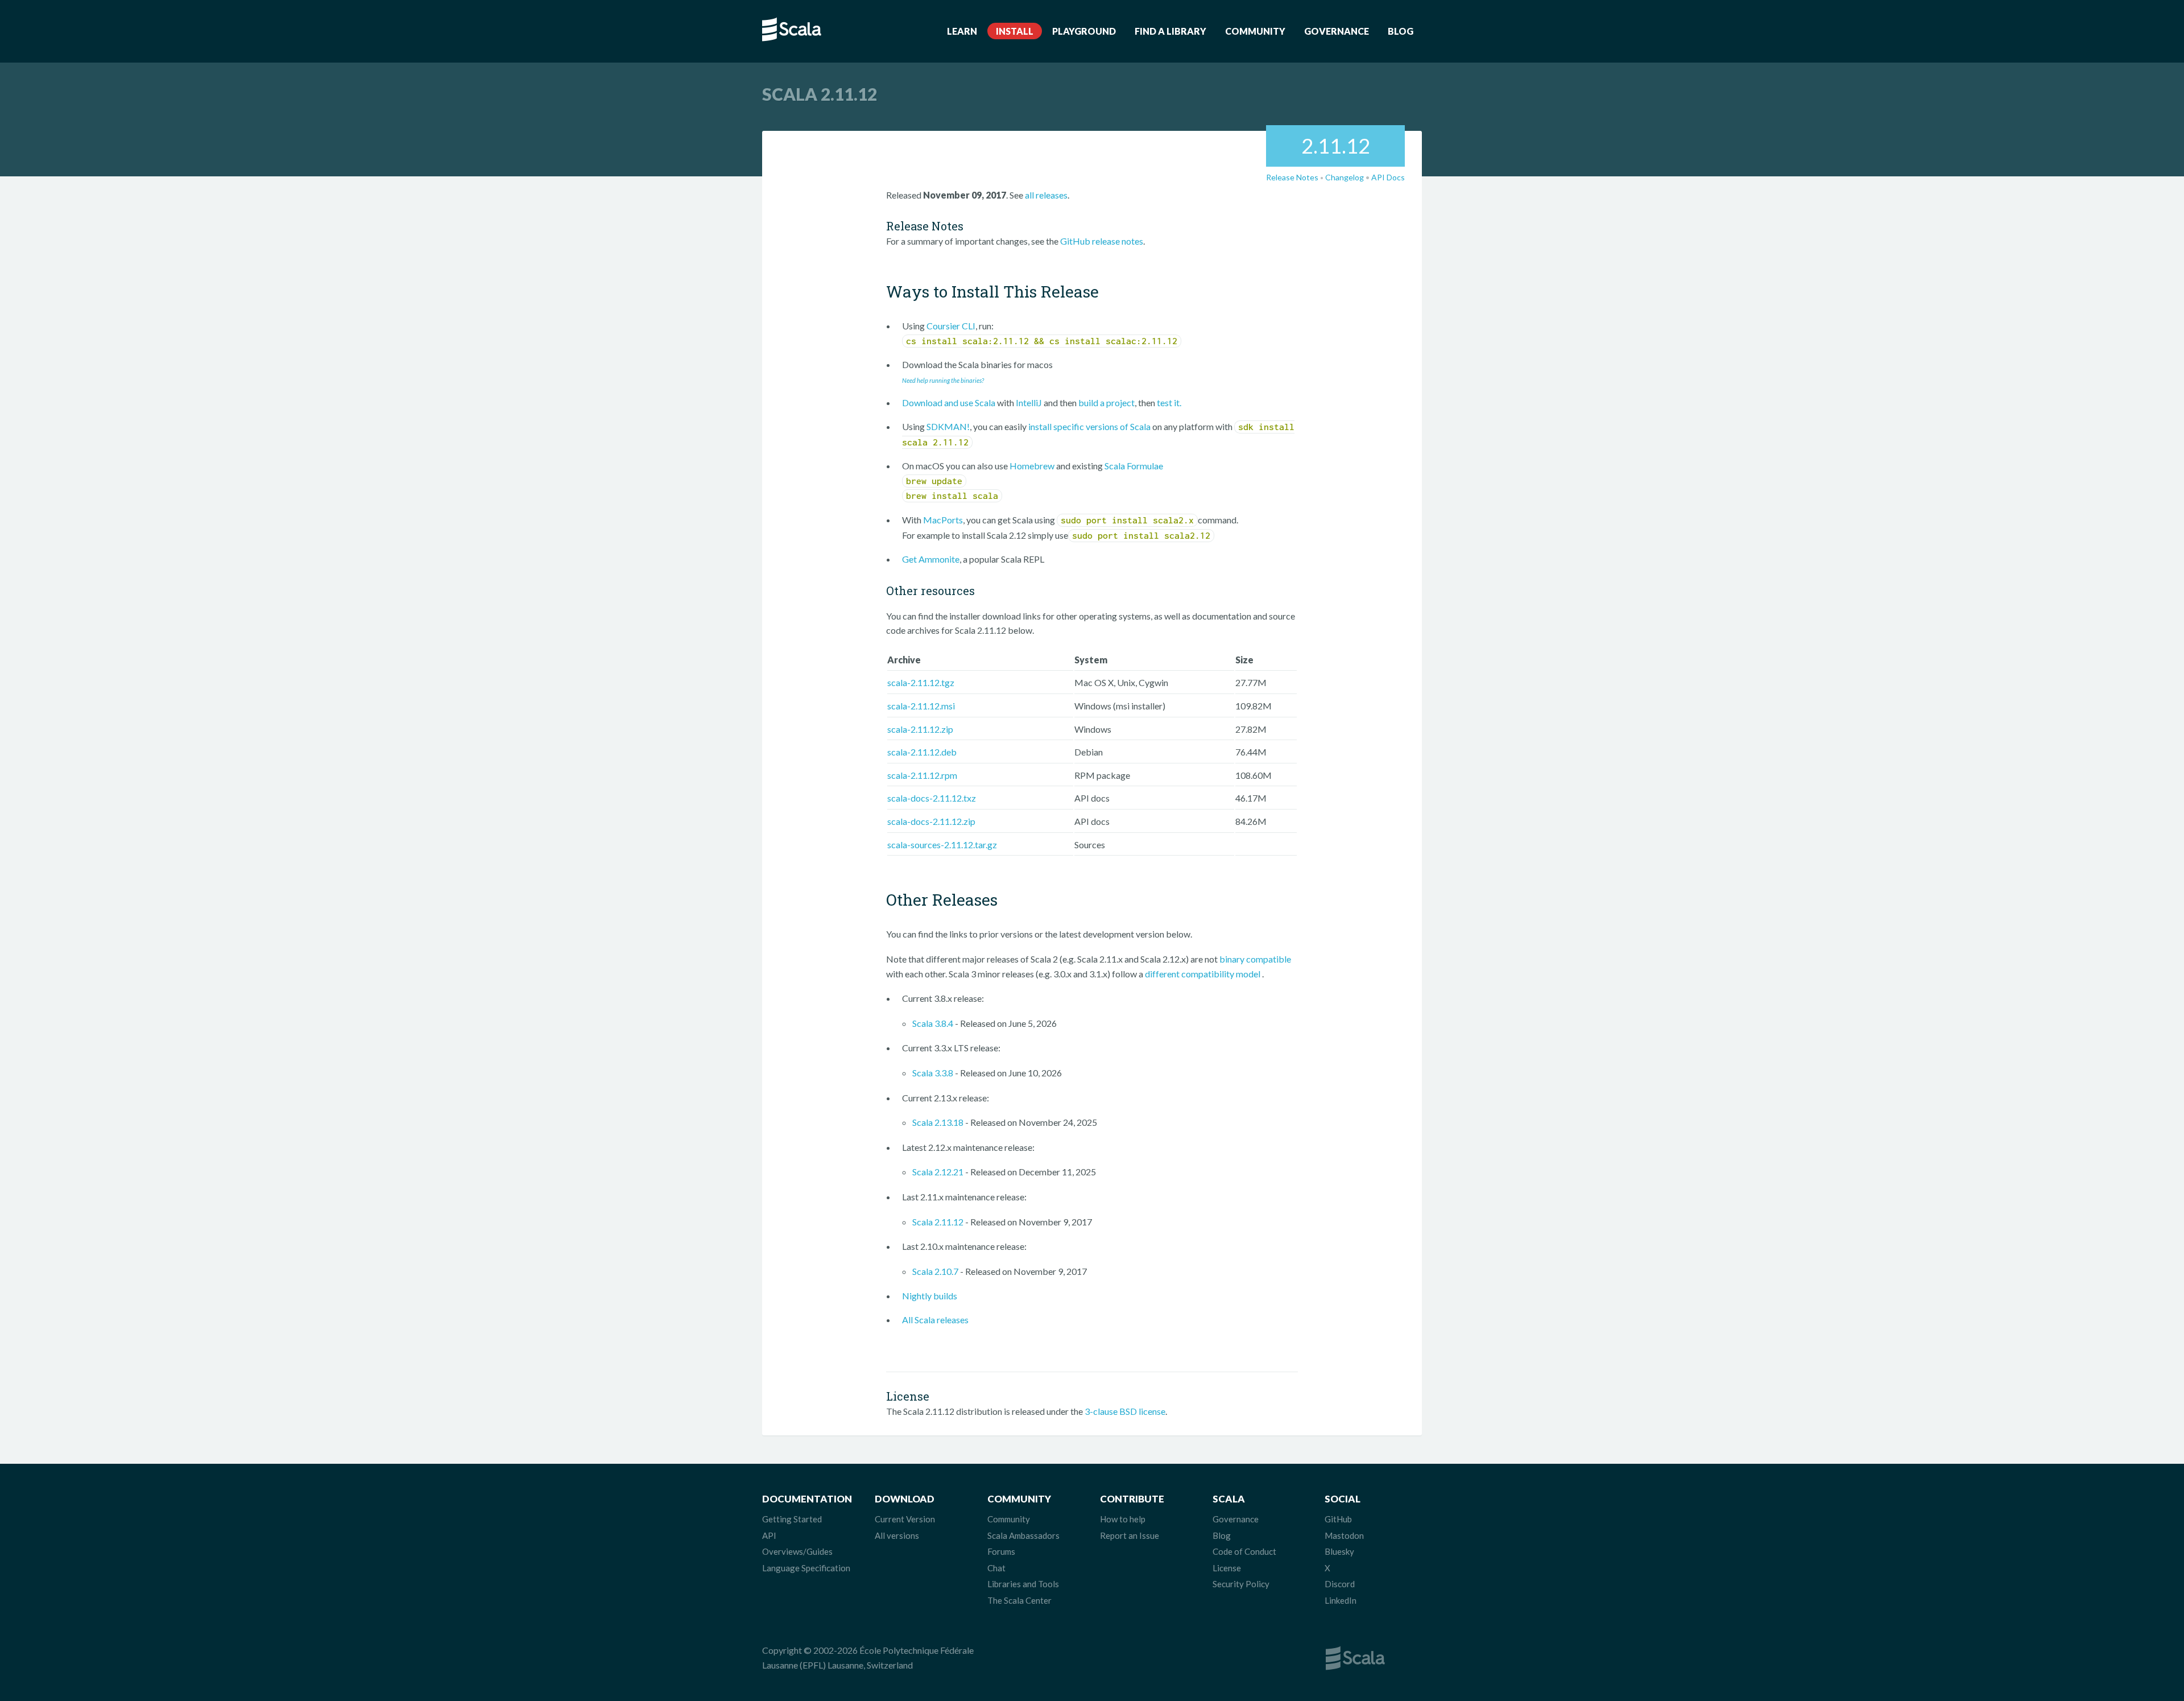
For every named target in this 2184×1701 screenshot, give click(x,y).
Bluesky (1339, 1551)
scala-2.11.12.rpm (922, 775)
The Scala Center (1019, 1600)
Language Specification (806, 1568)
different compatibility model (1203, 974)
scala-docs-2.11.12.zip (931, 821)
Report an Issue (1130, 1535)
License (1227, 1568)
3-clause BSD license (1125, 1411)
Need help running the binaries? (943, 380)
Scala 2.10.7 (935, 1271)
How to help (1123, 1519)
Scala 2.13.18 (938, 1122)
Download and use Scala (949, 402)
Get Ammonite (931, 559)
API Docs (1388, 177)
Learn (962, 31)
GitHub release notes (1102, 241)
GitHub (1338, 1519)
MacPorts (943, 520)
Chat (996, 1568)
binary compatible (1255, 959)
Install (1015, 31)
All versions (897, 1535)
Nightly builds (930, 1296)
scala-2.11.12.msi (921, 706)
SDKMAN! (948, 426)
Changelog (1345, 177)
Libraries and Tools (1023, 1584)
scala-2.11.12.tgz (921, 682)
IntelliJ (1029, 402)
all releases (1046, 195)
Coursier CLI (951, 326)
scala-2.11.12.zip (920, 729)
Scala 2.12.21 (938, 1172)
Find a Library (1170, 31)
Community (1255, 31)
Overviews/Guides (797, 1551)
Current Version (905, 1519)
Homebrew (1032, 466)
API (769, 1535)
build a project (1107, 402)
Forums (1001, 1551)
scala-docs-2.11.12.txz (932, 798)
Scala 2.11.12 (938, 1222)
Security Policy (1241, 1584)
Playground (1084, 31)
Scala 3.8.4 (933, 1023)
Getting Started (792, 1519)
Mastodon (1344, 1535)
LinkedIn (1341, 1600)
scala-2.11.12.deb (922, 752)
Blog (1401, 31)
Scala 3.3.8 (933, 1073)
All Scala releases (935, 1320)
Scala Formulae (1134, 466)
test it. (1169, 402)
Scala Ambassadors (1023, 1535)
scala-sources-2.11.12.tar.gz (942, 845)
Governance (1337, 31)
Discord (1340, 1584)
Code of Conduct (1244, 1551)
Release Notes (1292, 177)
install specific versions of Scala (1089, 426)
